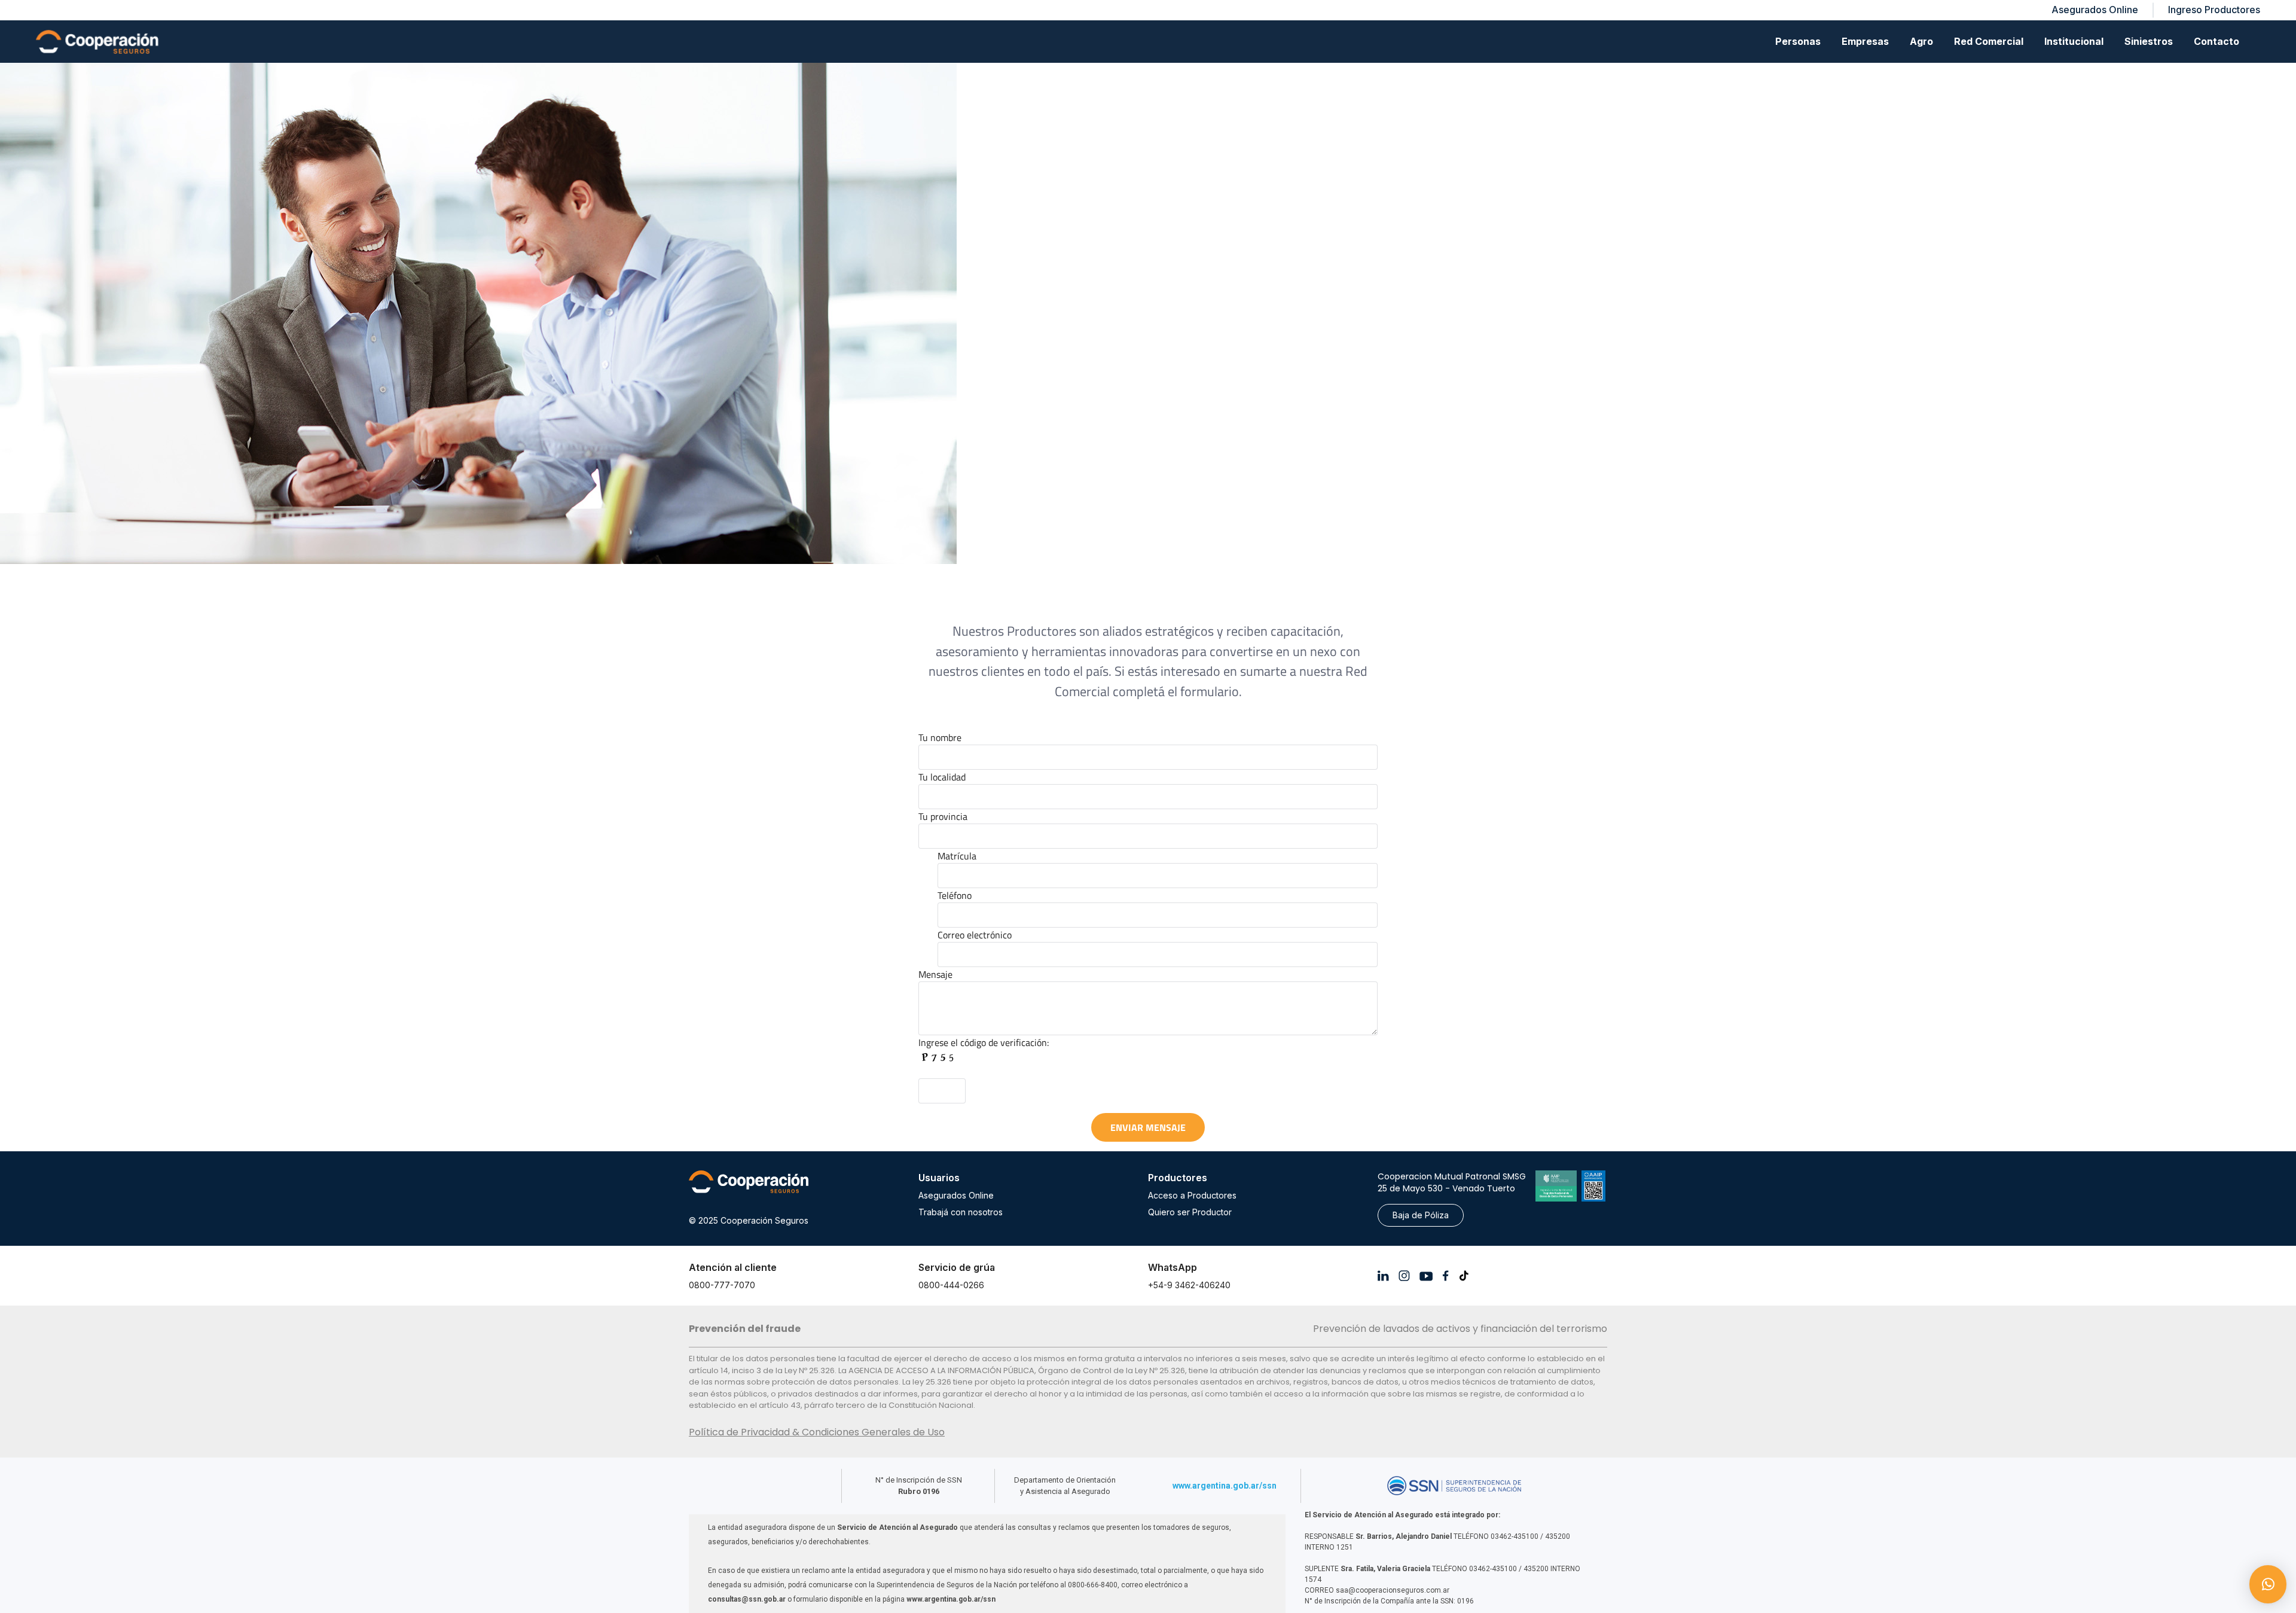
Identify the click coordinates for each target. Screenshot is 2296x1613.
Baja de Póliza (1421, 1215)
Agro (1921, 41)
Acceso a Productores (1192, 1195)
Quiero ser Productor (1190, 1212)
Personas (1798, 41)
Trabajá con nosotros (961, 1212)
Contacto (2216, 41)
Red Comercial (1989, 41)
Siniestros (2149, 41)
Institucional (2074, 41)
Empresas (1865, 41)
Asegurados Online (956, 1195)
